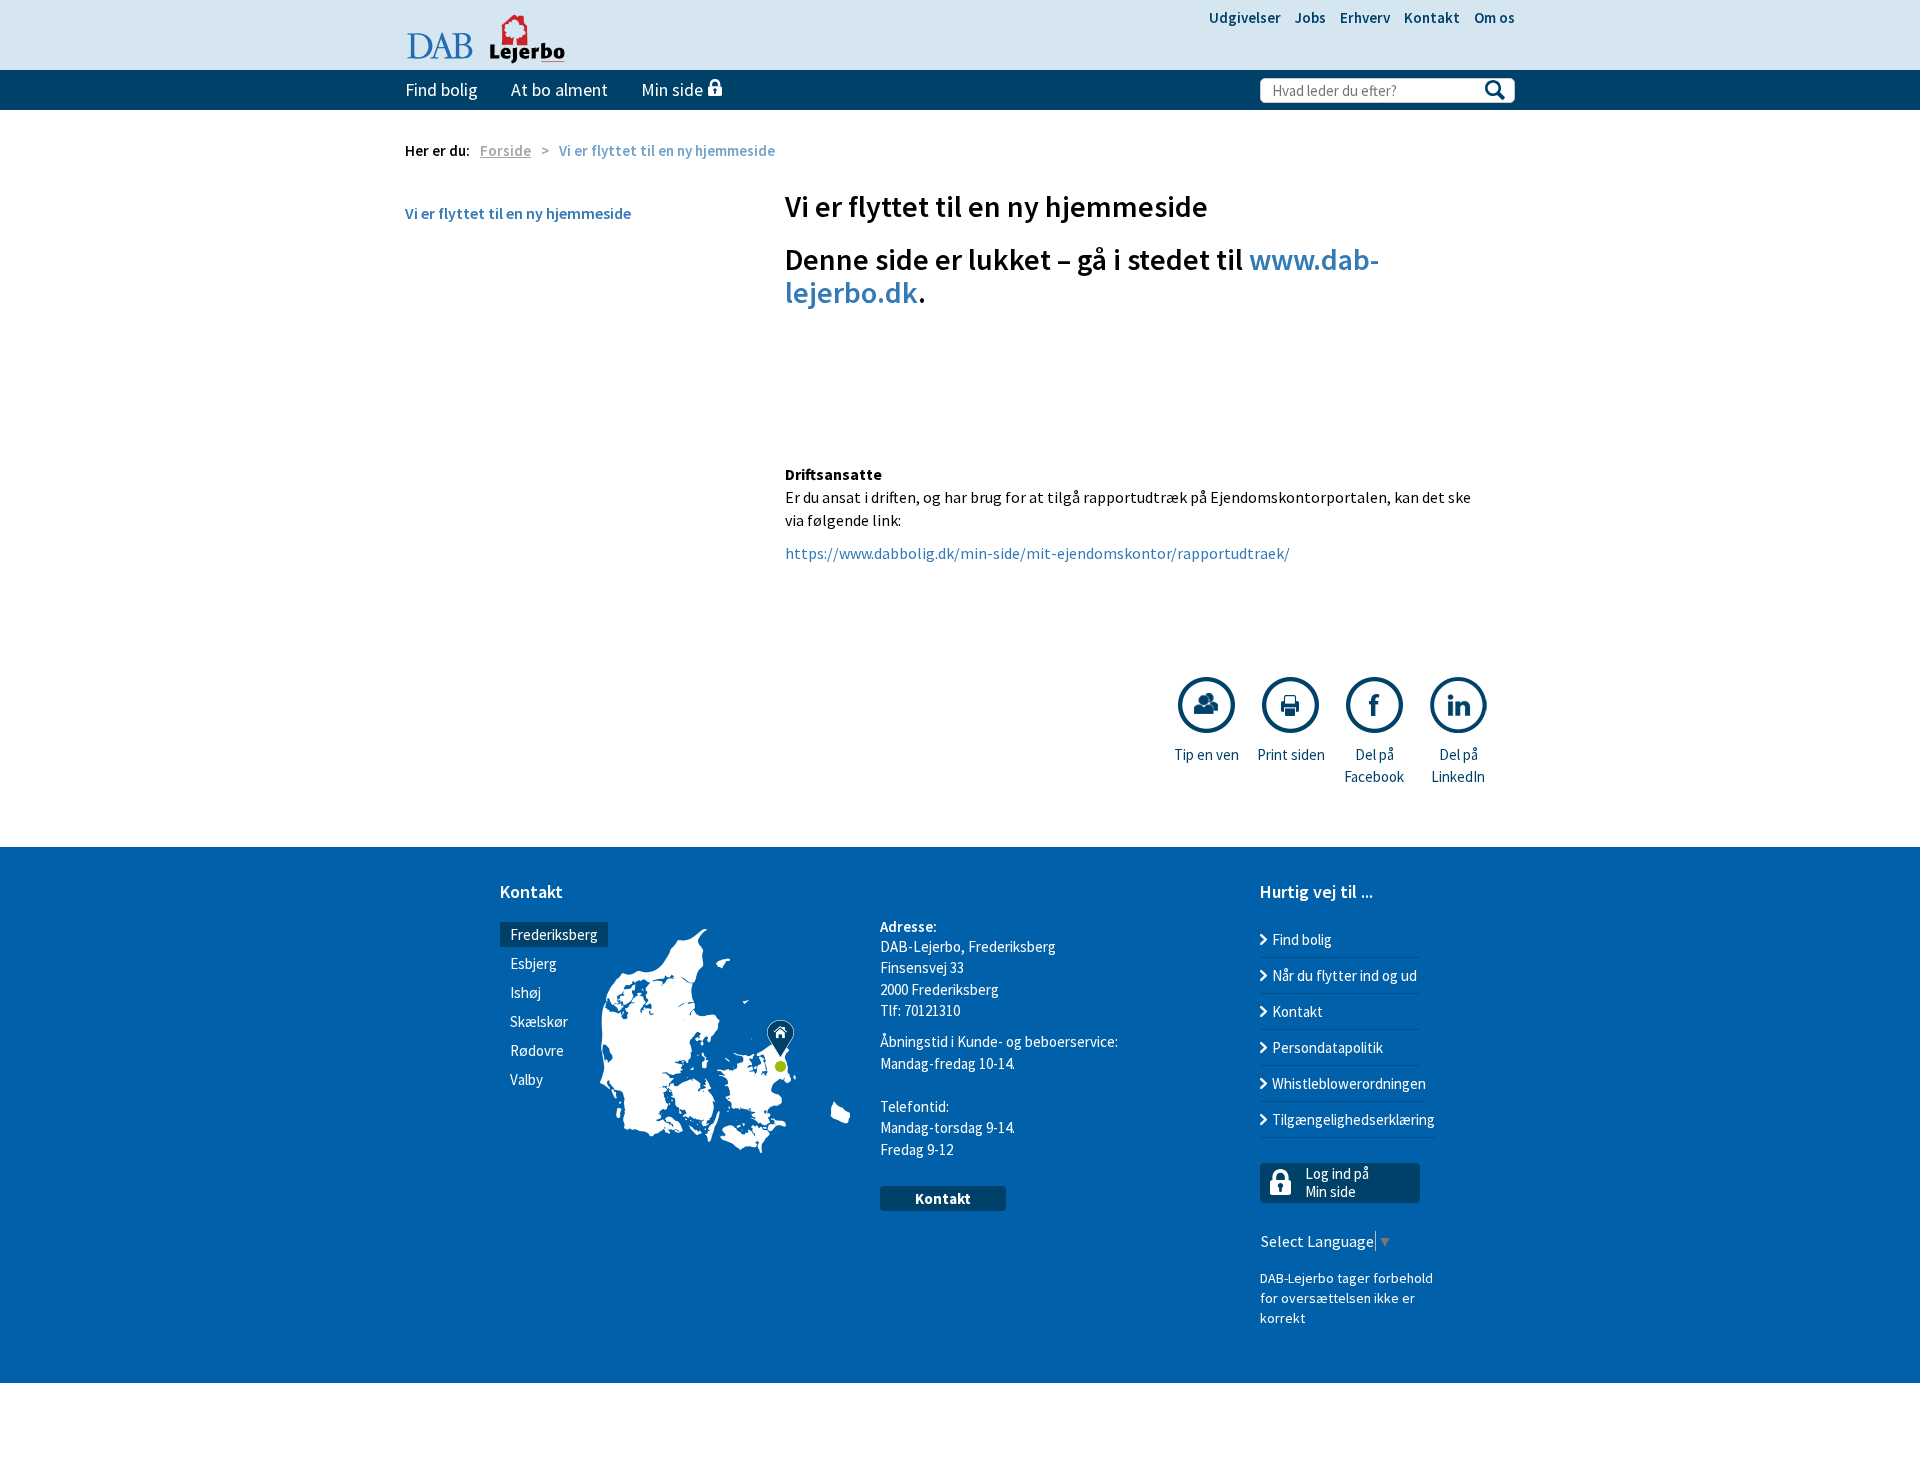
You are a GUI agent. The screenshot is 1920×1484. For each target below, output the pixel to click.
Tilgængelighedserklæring (1353, 1119)
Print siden (1291, 754)
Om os (1494, 17)
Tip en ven (1206, 754)
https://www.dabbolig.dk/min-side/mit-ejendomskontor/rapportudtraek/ (1037, 553)
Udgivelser (1245, 17)
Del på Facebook (1374, 765)
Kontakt (1432, 17)
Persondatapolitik (1327, 1047)
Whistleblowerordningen (1349, 1083)
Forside (505, 150)
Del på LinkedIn (1458, 765)
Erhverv (1365, 17)
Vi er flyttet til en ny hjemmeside (518, 213)
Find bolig (441, 89)
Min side (674, 89)
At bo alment (559, 89)
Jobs (1310, 17)
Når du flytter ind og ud (1344, 975)
